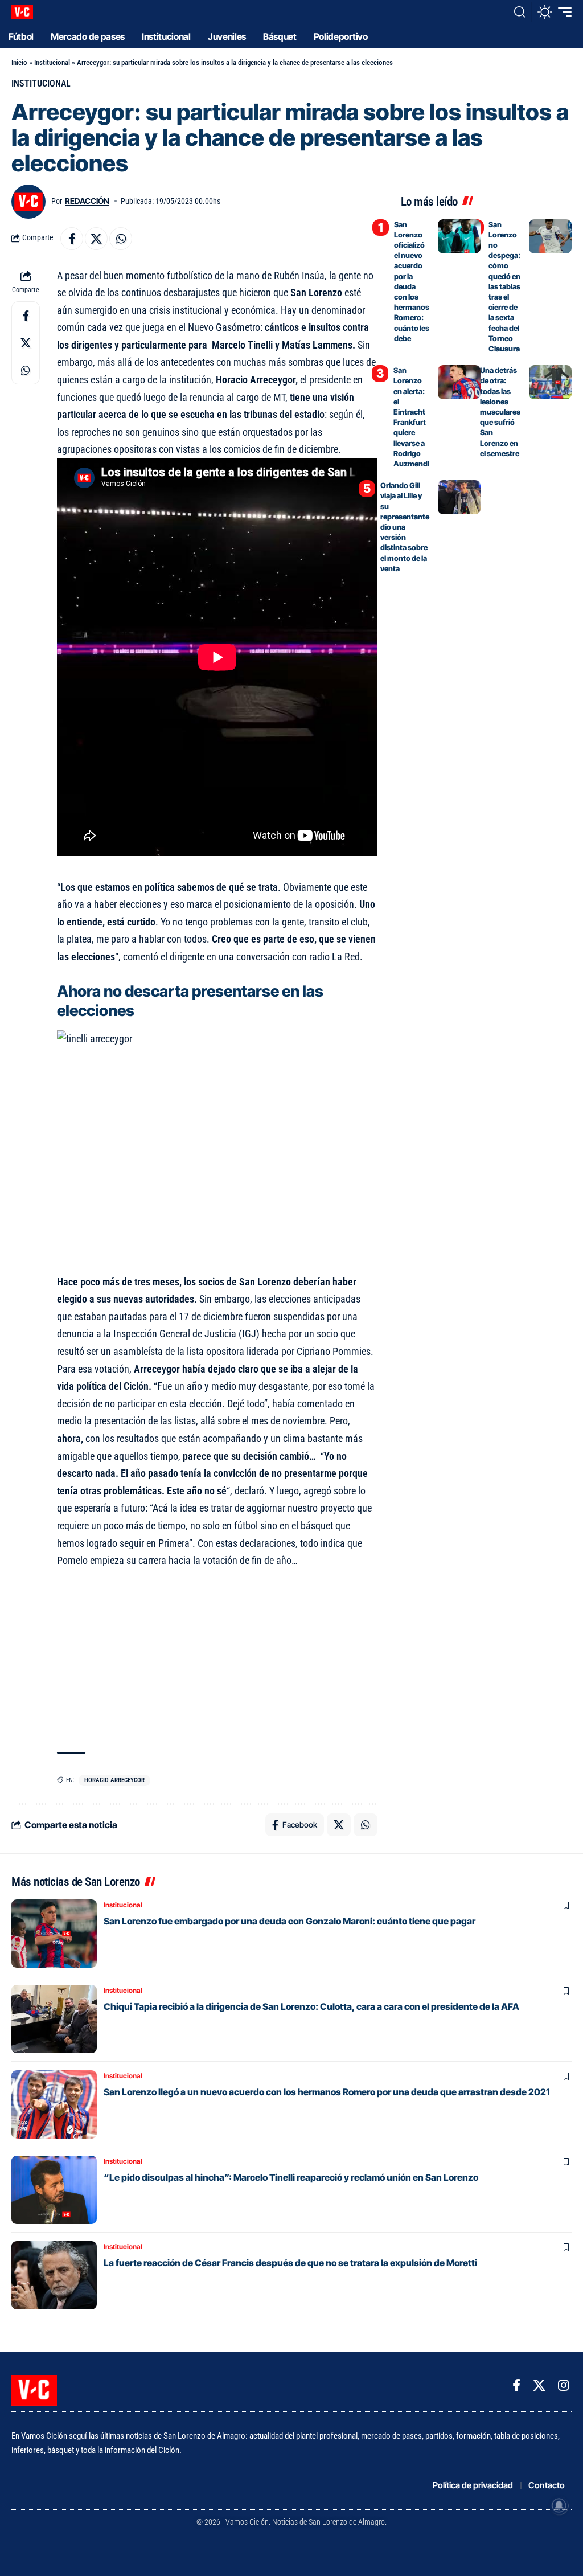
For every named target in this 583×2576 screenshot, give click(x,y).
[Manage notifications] (559, 2505)
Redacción (87, 201)
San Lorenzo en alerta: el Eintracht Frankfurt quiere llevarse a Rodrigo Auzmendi (411, 417)
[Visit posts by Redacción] (28, 202)
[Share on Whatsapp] (121, 239)
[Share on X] (96, 239)
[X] (539, 2385)
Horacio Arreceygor (114, 1780)
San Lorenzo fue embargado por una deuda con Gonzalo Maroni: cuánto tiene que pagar (290, 1921)
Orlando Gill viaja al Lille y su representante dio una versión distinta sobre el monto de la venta (405, 527)
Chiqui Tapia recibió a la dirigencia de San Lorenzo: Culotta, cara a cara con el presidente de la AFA (311, 2006)
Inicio (19, 62)
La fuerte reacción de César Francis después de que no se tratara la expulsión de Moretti (290, 2263)
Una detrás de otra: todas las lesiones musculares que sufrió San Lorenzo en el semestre (500, 412)
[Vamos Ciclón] (22, 12)
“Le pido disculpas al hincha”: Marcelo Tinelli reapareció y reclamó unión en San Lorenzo (291, 2177)
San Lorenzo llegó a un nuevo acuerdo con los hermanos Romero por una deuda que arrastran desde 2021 (327, 2092)
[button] (520, 12)
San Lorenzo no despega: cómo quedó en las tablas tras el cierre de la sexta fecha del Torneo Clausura (504, 286)
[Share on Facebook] (72, 239)
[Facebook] (516, 2385)
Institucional (52, 62)
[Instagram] (563, 2385)
